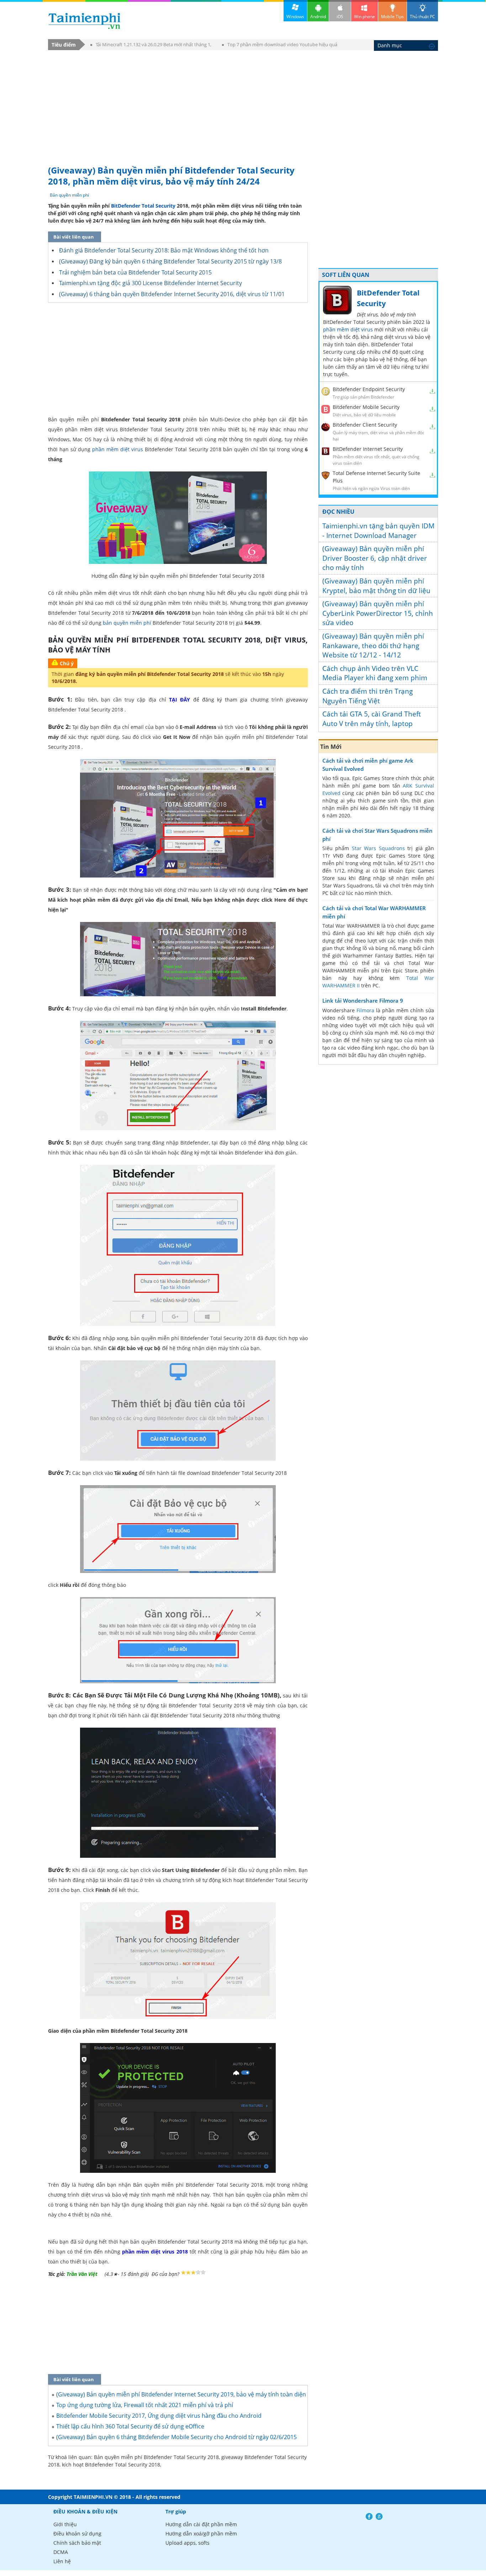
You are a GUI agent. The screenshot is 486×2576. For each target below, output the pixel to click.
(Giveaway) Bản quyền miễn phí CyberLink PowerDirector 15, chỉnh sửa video (378, 613)
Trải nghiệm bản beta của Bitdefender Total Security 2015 (135, 272)
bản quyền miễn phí (127, 623)
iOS (340, 17)
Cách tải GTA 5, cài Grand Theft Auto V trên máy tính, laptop (372, 719)
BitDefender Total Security (143, 206)
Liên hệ (62, 2561)
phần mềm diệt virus (118, 449)
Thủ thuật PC (422, 17)
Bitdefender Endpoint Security (369, 389)
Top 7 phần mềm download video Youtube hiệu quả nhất (280, 46)
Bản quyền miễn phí (69, 195)
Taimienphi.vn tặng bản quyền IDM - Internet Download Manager (378, 531)
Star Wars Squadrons (378, 848)
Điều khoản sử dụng (77, 2534)
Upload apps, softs (187, 2543)
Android (318, 17)
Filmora (365, 1010)
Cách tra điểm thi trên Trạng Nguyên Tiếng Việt (368, 696)
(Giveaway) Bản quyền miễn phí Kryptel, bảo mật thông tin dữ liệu (376, 586)
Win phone (364, 17)
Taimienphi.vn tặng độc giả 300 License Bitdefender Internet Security (150, 283)
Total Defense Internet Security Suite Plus (376, 477)
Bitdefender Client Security (365, 425)
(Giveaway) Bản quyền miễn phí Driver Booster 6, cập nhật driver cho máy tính (375, 558)
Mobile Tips (392, 17)
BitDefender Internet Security (368, 449)
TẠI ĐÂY (179, 700)
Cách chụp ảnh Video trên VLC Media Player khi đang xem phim (375, 673)
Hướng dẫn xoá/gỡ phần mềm (201, 2534)
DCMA (61, 2552)
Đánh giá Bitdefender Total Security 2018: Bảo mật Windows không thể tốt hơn (164, 250)
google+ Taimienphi (379, 2516)
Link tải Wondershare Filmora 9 (363, 1001)
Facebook (369, 2516)
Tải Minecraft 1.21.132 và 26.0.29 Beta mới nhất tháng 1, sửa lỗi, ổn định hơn (151, 46)
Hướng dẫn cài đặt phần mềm (201, 2524)
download (84, 21)
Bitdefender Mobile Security (366, 407)
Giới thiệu (65, 2524)
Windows (295, 17)
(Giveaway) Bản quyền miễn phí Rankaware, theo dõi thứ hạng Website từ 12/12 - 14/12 (373, 646)
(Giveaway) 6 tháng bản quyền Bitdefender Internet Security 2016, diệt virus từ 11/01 (172, 294)
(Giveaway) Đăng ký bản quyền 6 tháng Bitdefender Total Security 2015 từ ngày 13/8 (170, 261)
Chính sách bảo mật (77, 2543)
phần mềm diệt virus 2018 (155, 2252)
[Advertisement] (243, 104)
